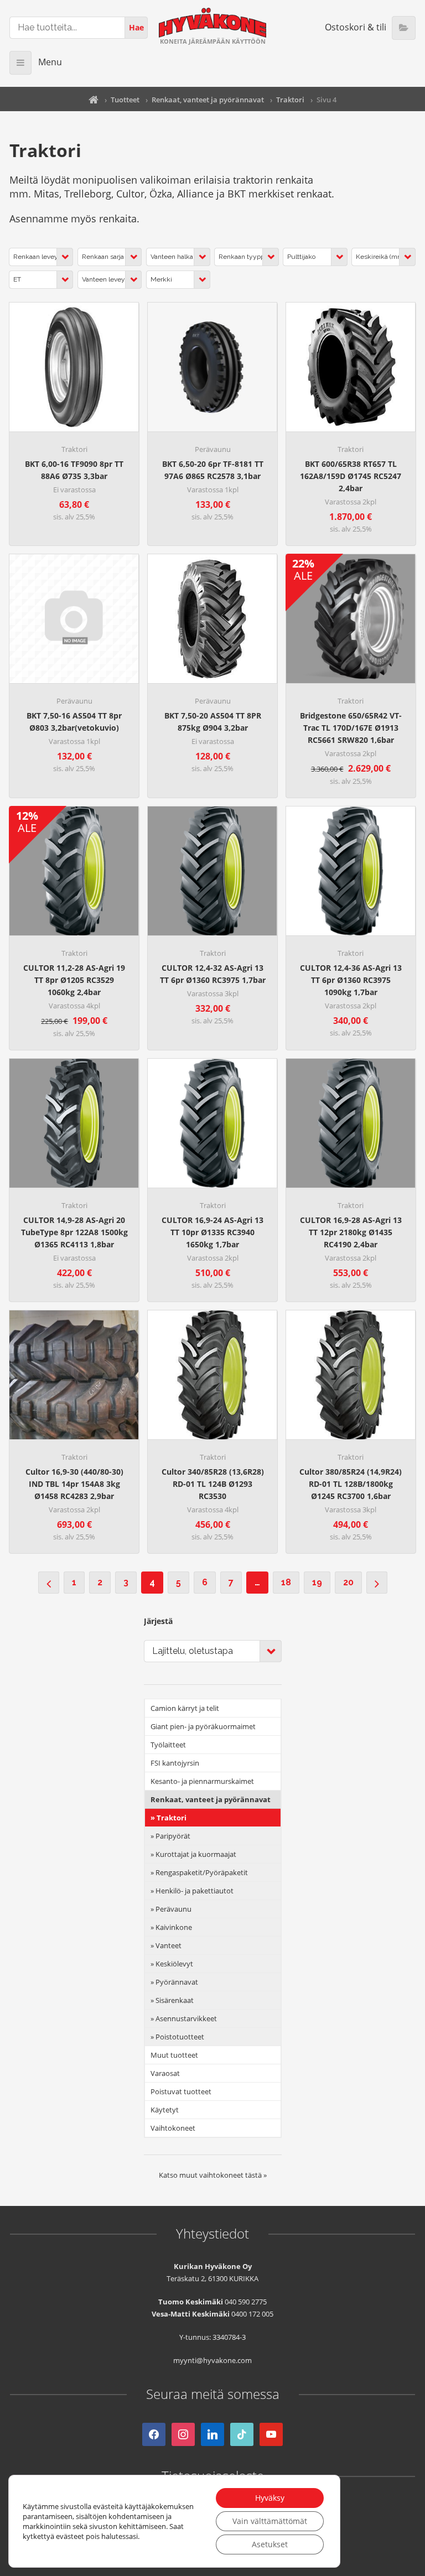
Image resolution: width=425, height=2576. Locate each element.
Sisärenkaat (175, 2000)
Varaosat (165, 2073)
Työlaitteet (168, 1745)
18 (286, 1582)
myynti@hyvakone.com (212, 2360)
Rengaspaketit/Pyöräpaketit (202, 1872)
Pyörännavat (177, 1982)
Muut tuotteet (174, 2055)
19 (317, 1582)
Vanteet (169, 1945)
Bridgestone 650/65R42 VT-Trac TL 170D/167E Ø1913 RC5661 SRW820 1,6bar (351, 728)
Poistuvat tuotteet (181, 2091)
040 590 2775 (246, 2302)
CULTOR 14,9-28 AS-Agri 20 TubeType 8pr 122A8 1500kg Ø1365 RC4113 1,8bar (74, 1232)
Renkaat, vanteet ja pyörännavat (208, 100)
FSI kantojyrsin (175, 1763)
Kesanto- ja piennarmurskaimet (202, 1781)
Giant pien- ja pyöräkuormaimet (203, 1726)
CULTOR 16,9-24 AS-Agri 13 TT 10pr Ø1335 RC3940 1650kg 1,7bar (212, 1232)
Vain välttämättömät (270, 2521)
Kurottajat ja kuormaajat (196, 1854)
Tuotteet (125, 100)
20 (348, 1582)
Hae (136, 27)
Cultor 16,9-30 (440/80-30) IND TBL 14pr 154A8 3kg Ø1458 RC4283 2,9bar (74, 1484)
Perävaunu (213, 449)
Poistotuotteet (180, 2037)
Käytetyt (165, 2110)
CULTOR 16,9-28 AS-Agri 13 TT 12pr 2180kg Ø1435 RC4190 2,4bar (351, 1232)
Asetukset (270, 2544)
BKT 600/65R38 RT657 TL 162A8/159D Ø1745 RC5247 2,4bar (351, 476)
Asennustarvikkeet (186, 2018)
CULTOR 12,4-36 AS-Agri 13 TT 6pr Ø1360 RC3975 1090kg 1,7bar (351, 980)
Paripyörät (173, 1836)
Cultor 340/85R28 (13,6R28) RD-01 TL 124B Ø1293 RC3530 (213, 1484)
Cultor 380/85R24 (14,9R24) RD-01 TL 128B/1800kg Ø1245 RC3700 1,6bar (351, 1484)
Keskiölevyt (174, 1964)
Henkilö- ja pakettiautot (195, 1891)
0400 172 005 (252, 2314)
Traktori (290, 100)
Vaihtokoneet (173, 2128)
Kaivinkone (174, 1927)
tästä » (256, 2175)
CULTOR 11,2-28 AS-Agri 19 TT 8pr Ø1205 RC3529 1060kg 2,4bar (74, 980)
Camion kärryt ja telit (185, 1708)
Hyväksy (270, 2498)
